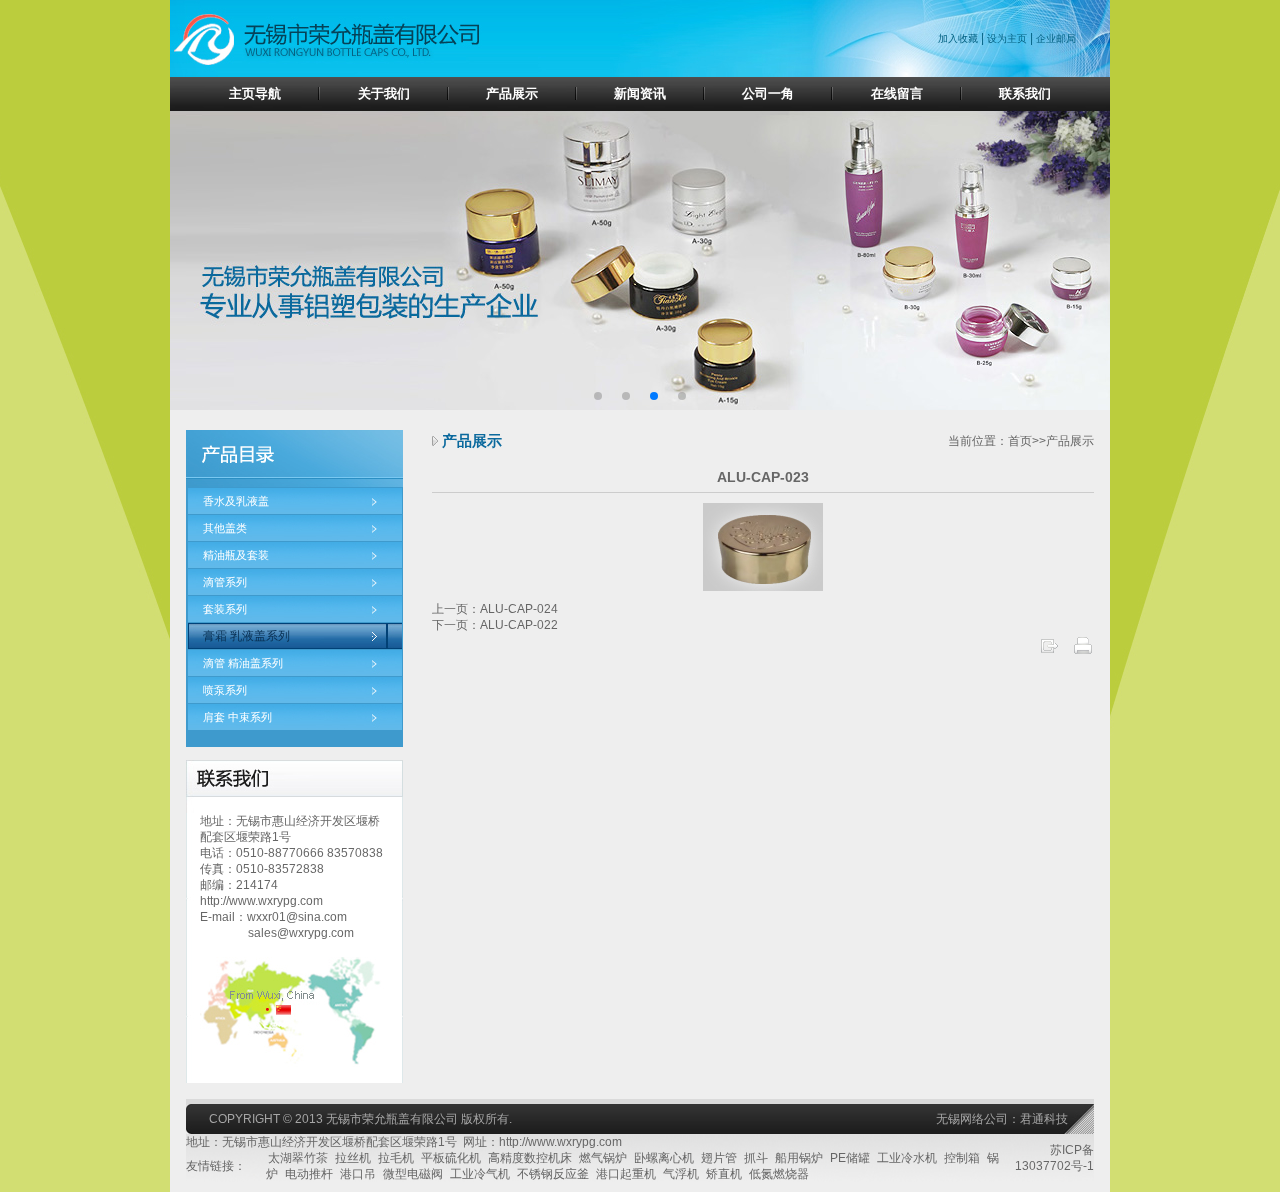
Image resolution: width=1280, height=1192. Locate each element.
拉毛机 (396, 1158)
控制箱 (962, 1158)
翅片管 (719, 1158)
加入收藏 (959, 38)
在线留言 (897, 93)
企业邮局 (1056, 38)
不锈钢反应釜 (553, 1174)
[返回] (1049, 652)
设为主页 (1007, 38)
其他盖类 (225, 528)
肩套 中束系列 (237, 717)
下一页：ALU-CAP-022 (495, 625)
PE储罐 (850, 1158)
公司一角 (768, 93)
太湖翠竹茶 (298, 1158)
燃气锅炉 (603, 1158)
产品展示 (512, 93)
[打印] (1083, 652)
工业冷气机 (480, 1174)
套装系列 (225, 609)
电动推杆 (309, 1174)
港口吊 (358, 1174)
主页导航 (255, 93)
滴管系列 (225, 582)
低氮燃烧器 (779, 1174)
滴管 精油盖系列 (243, 663)
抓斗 (756, 1158)
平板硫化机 (451, 1158)
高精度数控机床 (530, 1158)
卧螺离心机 (664, 1158)
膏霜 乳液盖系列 (246, 636)
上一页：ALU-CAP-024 (495, 609)
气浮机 (681, 1174)
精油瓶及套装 (236, 555)
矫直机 (724, 1174)
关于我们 (384, 93)
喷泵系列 (225, 690)
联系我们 (1025, 93)
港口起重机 (626, 1174)
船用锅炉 (799, 1158)
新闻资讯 (640, 93)
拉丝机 (353, 1158)
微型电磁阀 (413, 1174)
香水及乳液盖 (236, 501)
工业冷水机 (907, 1158)
